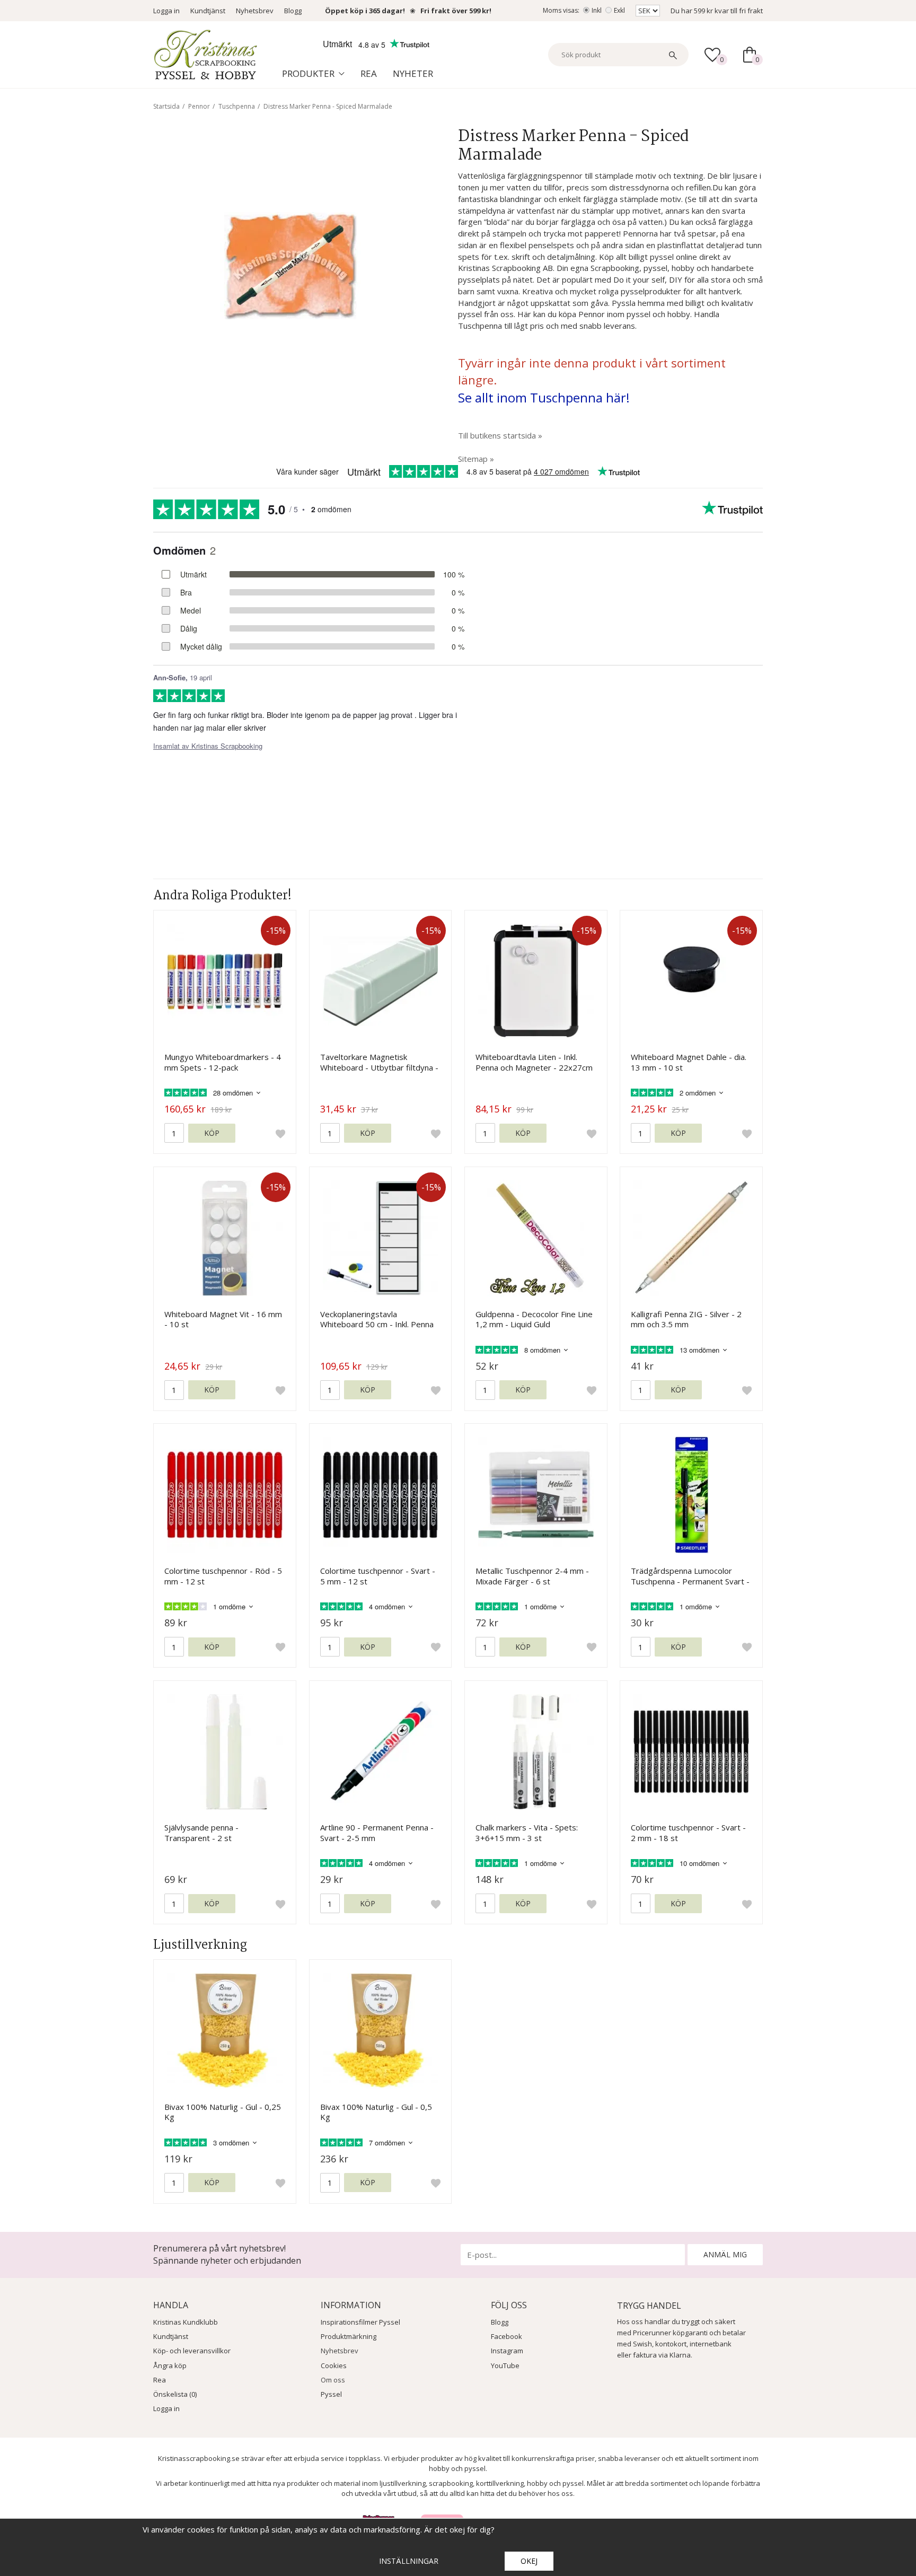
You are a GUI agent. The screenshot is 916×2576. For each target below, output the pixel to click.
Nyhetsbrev (255, 11)
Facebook (507, 2336)
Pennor (199, 106)
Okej (529, 2561)
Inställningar (409, 2561)
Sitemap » (476, 459)
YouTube (505, 2365)
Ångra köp (170, 2365)
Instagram (507, 2351)
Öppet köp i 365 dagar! (365, 11)
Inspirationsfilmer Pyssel (360, 2322)
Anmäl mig (725, 2254)
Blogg (293, 11)
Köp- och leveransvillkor (192, 2351)
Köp (212, 1133)
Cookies (334, 2365)
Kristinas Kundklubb (186, 2322)
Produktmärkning (349, 2336)
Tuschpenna (237, 106)
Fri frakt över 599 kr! (456, 11)
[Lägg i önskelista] (280, 1133)
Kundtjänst (208, 11)
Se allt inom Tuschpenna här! (544, 397)
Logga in (166, 11)
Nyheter (413, 73)
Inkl (597, 10)
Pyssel (331, 2394)
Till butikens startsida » (500, 435)
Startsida (166, 106)
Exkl (619, 10)
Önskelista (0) (175, 2394)
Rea (369, 73)
